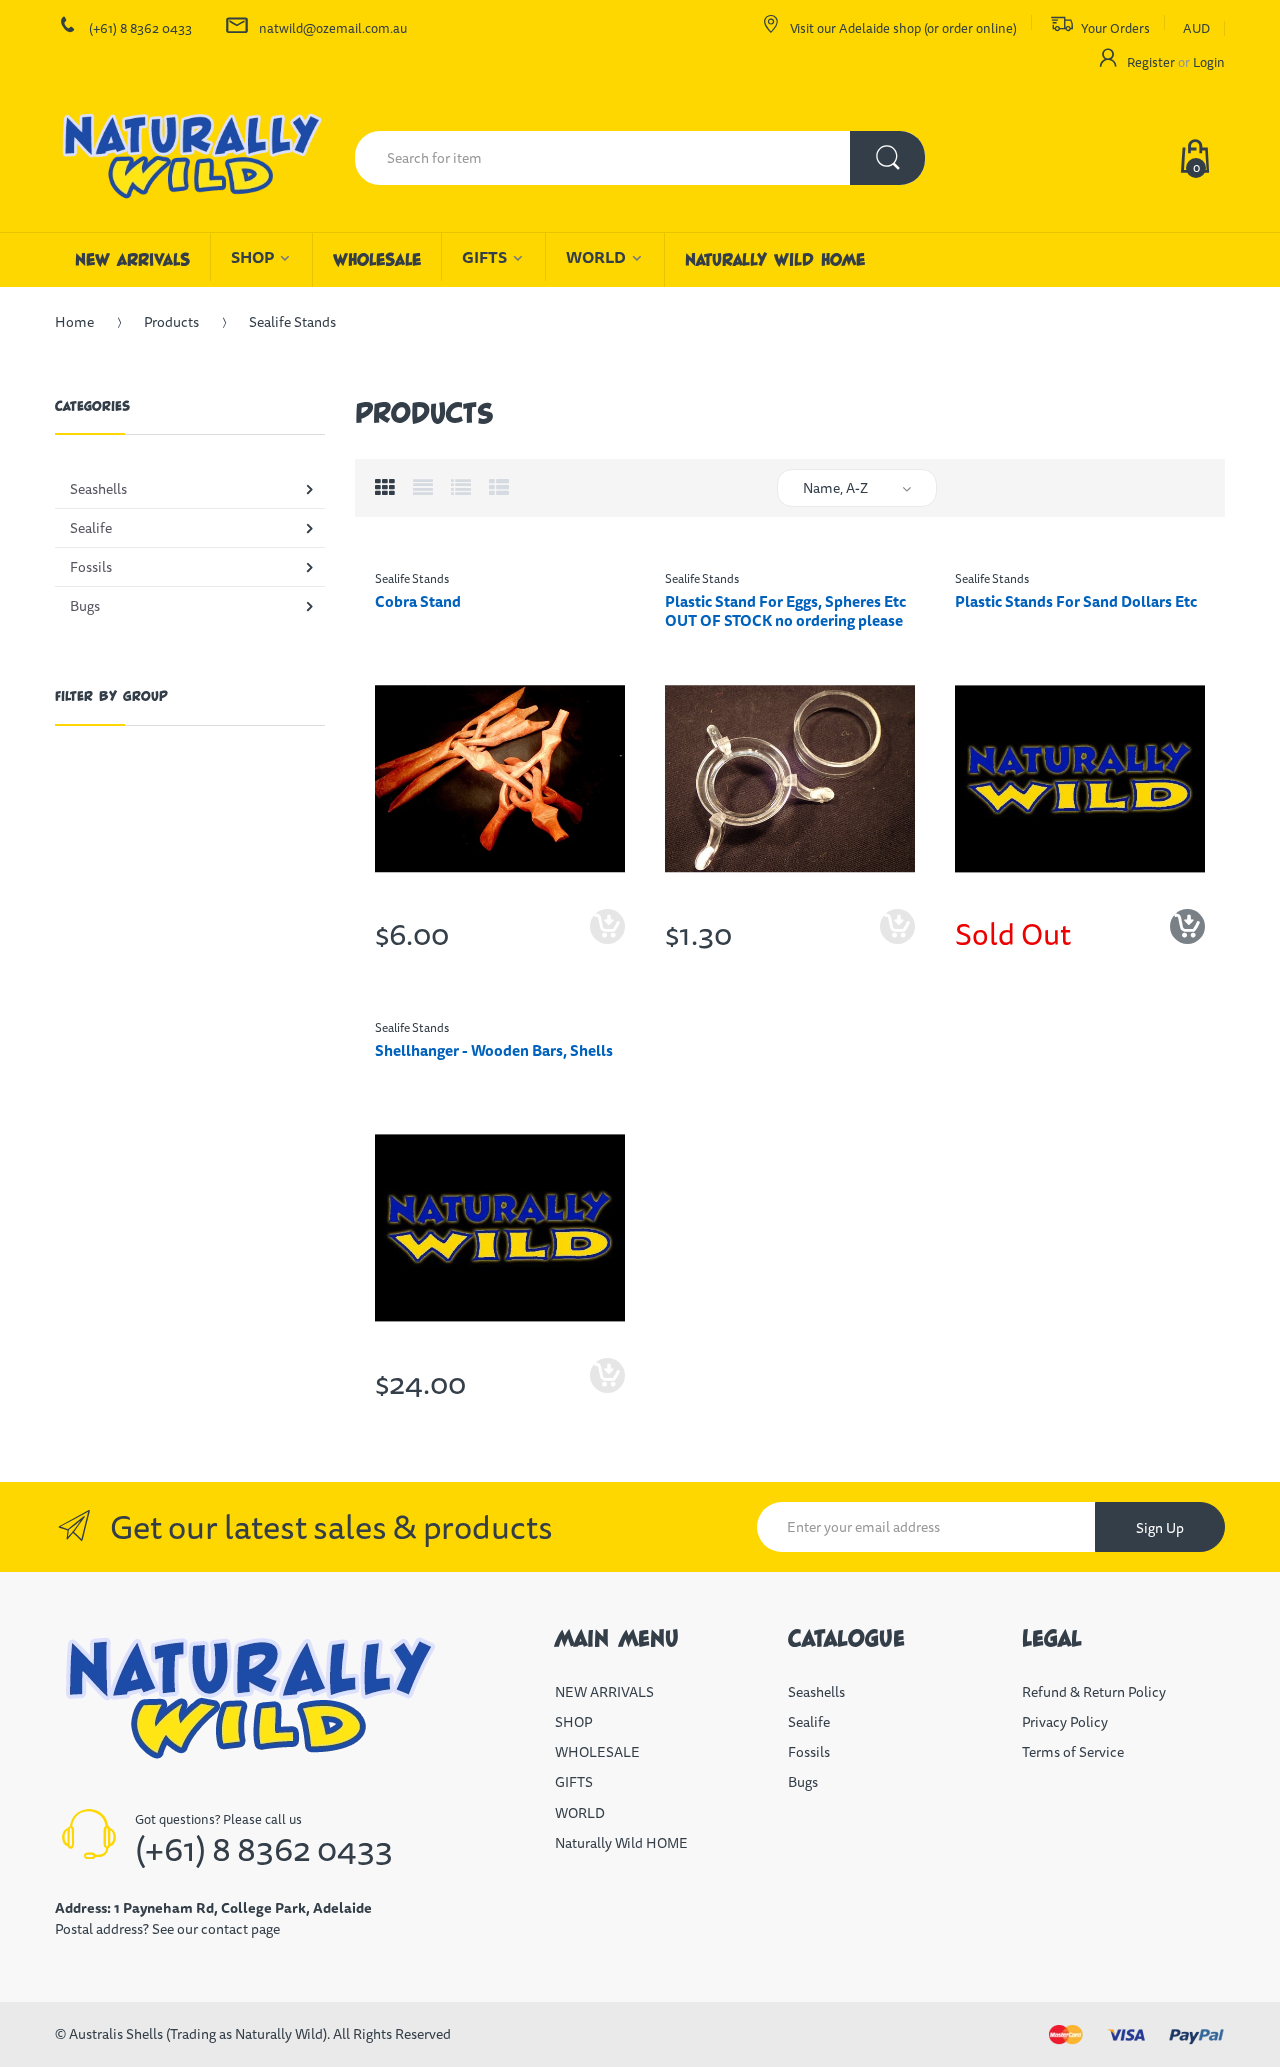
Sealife (809, 1722)
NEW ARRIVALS (604, 1692)
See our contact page (216, 1929)
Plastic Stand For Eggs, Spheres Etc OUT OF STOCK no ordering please (785, 611)
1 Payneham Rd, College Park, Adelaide (243, 1908)
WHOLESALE (597, 1752)
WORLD (580, 1813)
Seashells (816, 1692)
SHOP (573, 1722)
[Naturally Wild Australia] (190, 158)
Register (1151, 62)
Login (1209, 62)
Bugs (803, 1782)
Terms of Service (1073, 1752)
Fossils (809, 1752)
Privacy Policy (1065, 1722)
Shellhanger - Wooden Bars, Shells (494, 1050)
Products (171, 322)
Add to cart (897, 943)
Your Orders (1115, 28)
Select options (607, 943)
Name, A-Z (835, 488)
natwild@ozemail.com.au (333, 28)
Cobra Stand (418, 601)
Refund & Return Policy (1094, 1692)
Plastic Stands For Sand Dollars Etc (1076, 601)
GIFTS (574, 1782)
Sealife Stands (412, 578)
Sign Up (1160, 1528)
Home (74, 322)
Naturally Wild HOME (621, 1843)
